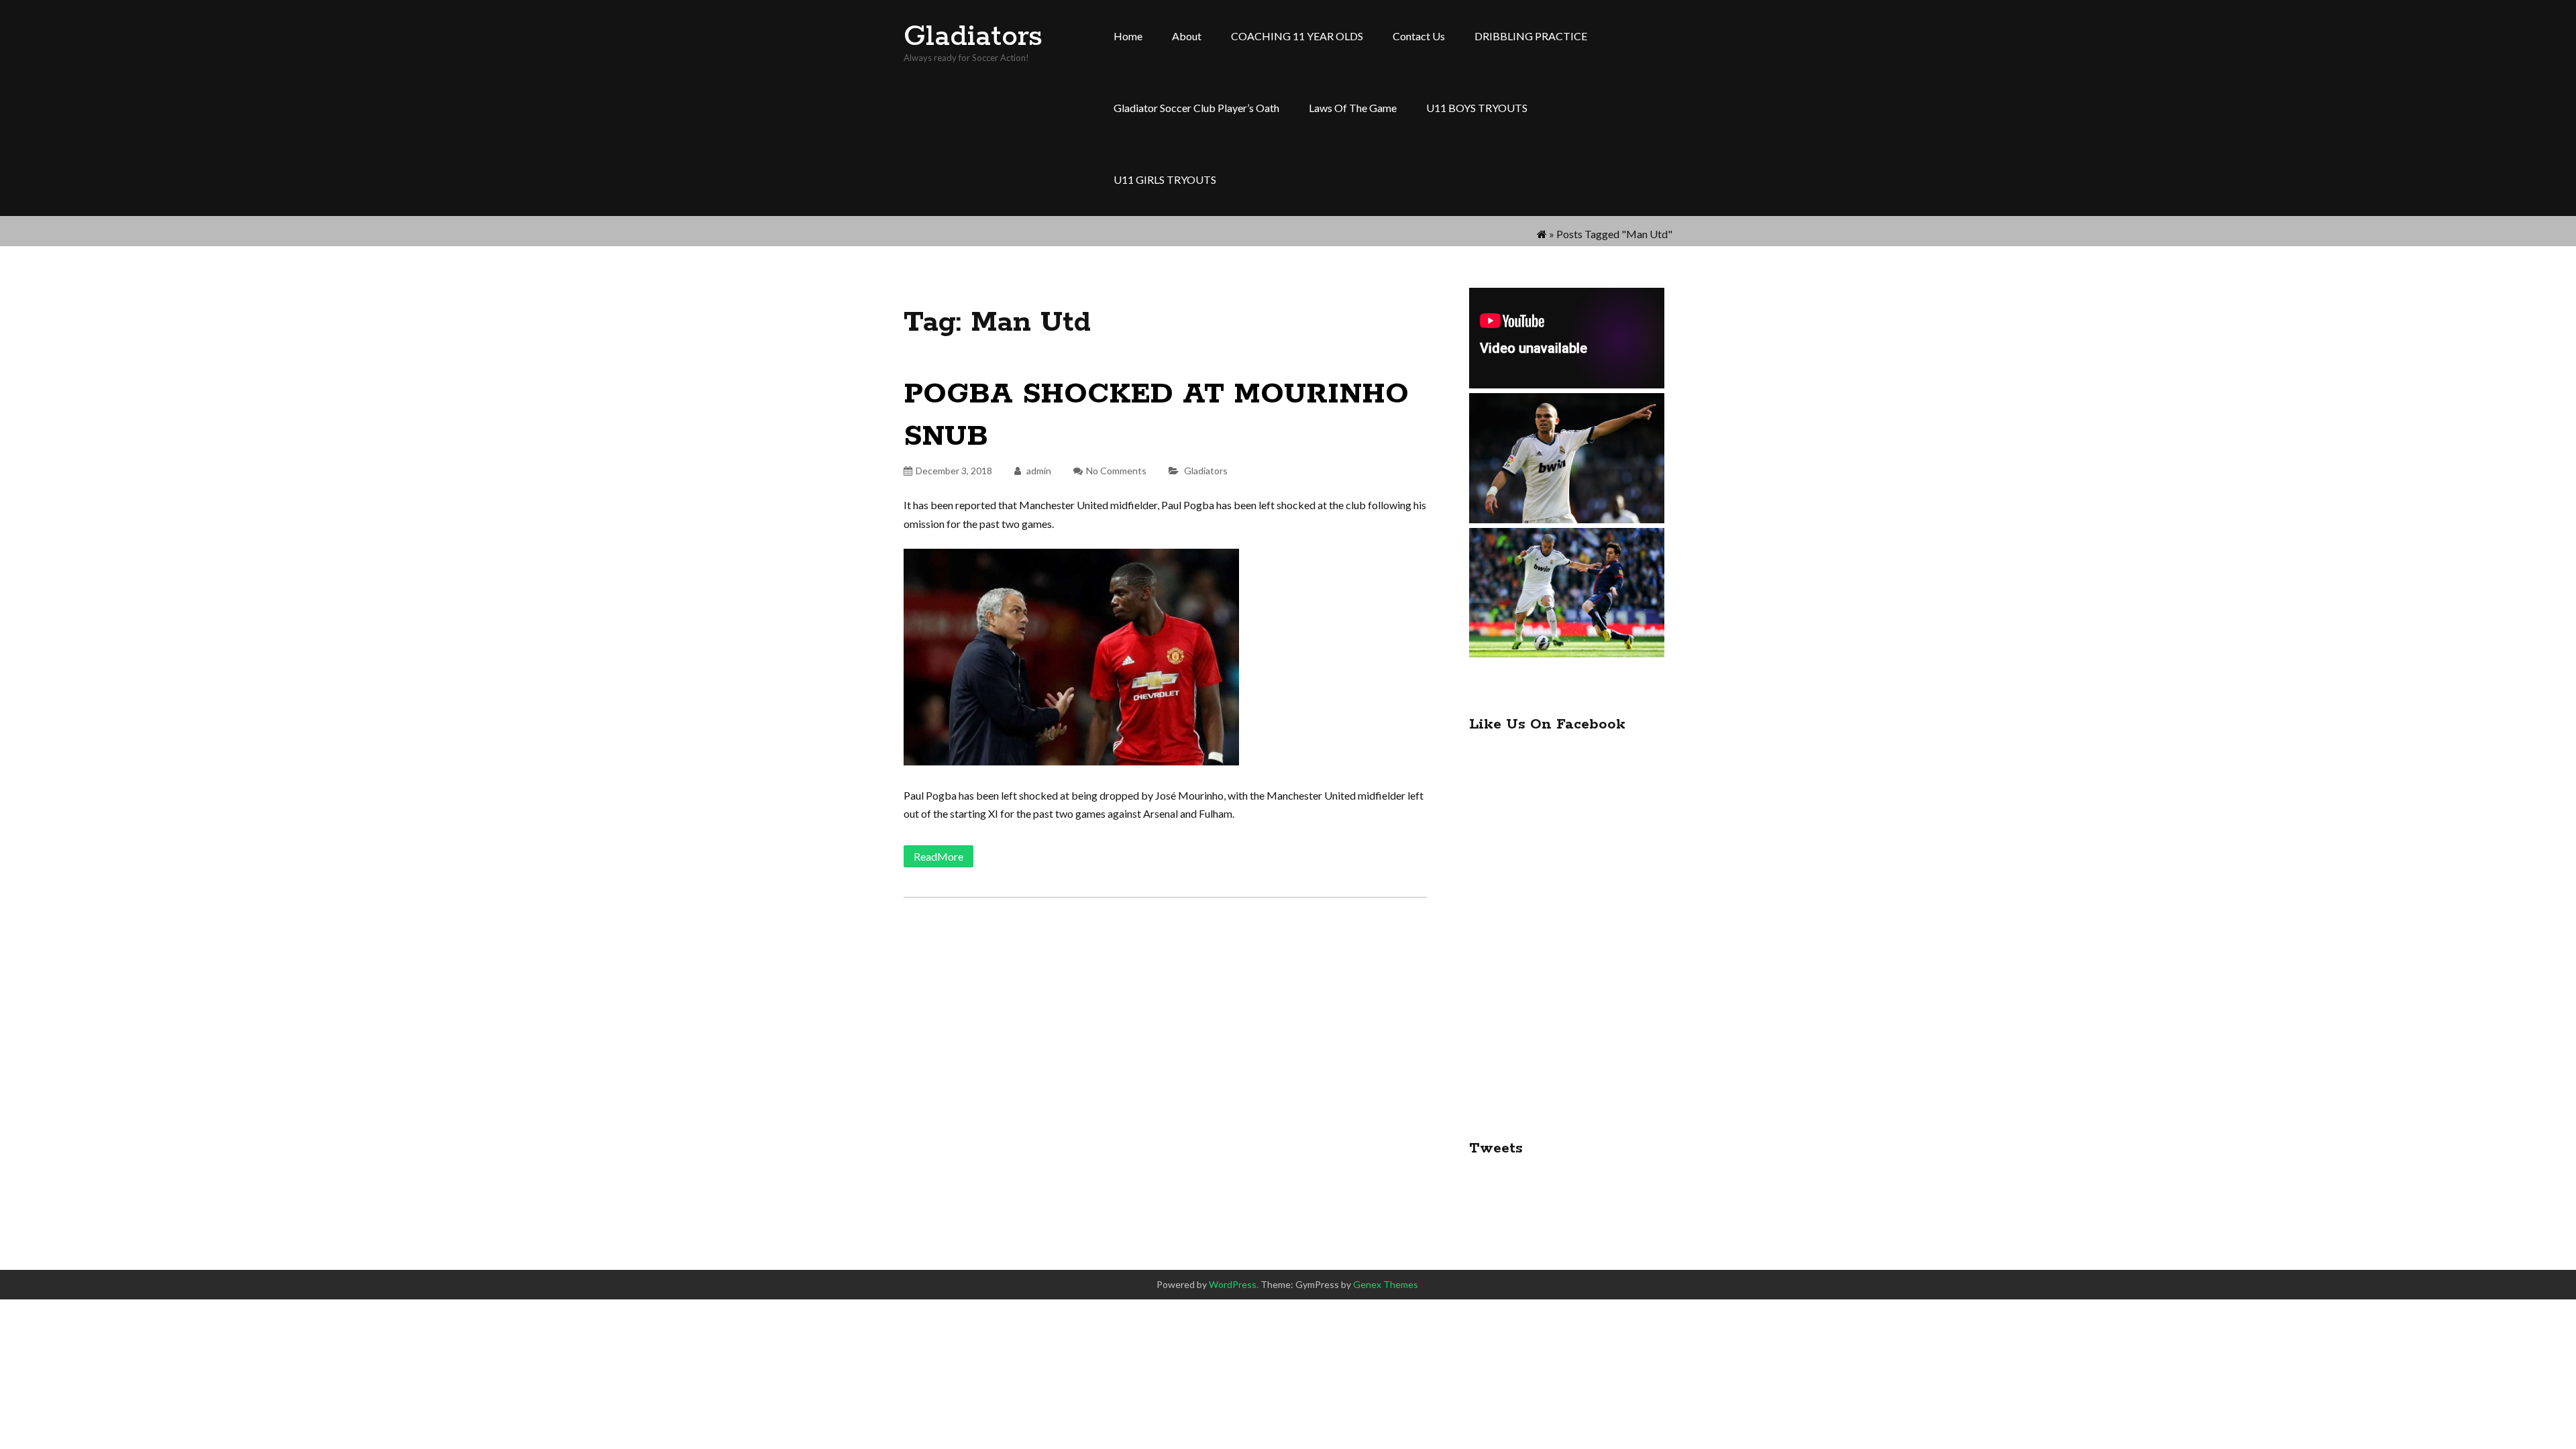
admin (1038, 471)
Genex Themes (1386, 1284)
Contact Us (1419, 36)
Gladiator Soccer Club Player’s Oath (1196, 108)
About (1187, 36)
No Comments (1116, 471)
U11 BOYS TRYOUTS (1477, 108)
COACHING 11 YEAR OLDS (1297, 36)
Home (1128, 36)
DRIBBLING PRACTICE (1531, 36)
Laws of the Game (1353, 108)
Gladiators (973, 37)
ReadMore (938, 856)
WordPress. (1234, 1284)
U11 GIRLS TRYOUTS (1165, 179)
